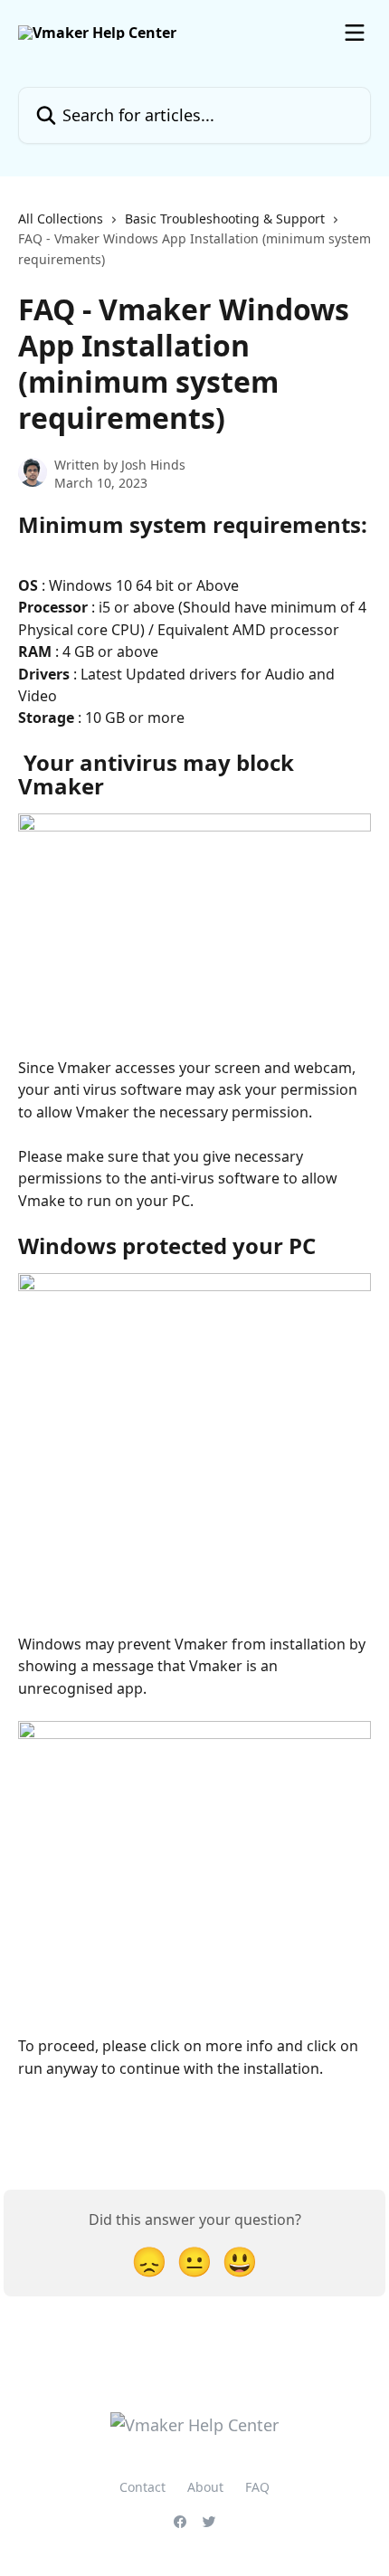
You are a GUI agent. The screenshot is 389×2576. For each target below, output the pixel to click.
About (205, 2487)
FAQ (257, 2487)
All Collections (61, 219)
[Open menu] (355, 33)
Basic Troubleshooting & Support (225, 219)
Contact (142, 2487)
